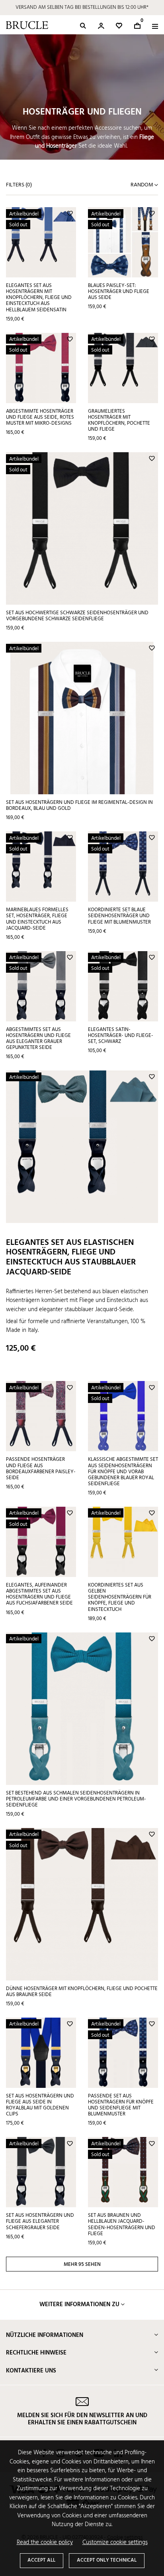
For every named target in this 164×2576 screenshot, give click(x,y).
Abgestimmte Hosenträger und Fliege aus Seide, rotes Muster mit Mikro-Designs (40, 417)
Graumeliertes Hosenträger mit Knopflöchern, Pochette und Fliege (119, 420)
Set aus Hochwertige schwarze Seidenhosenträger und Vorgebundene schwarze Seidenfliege (77, 616)
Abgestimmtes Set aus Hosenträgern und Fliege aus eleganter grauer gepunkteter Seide (38, 1039)
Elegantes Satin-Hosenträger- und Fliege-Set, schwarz (121, 1036)
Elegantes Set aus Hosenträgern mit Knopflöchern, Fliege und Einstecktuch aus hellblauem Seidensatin (39, 298)
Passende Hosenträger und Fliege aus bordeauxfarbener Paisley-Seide (41, 1468)
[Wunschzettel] (119, 26)
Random (143, 185)
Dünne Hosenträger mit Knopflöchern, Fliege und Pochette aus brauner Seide (82, 1992)
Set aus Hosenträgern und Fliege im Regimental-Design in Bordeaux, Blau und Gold (79, 805)
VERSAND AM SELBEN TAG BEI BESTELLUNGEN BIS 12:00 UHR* (82, 7)
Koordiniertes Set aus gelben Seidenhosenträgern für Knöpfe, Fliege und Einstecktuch (120, 1597)
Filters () (19, 185)
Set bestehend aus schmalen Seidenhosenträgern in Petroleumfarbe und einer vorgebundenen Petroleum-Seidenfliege (76, 1799)
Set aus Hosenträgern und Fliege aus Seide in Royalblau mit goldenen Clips (40, 2105)
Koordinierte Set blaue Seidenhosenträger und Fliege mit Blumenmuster (119, 916)
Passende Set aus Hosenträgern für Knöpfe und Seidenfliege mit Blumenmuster (121, 2105)
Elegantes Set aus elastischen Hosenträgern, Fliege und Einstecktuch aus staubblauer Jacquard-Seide (71, 1257)
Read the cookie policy (45, 2543)
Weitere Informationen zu (79, 2305)
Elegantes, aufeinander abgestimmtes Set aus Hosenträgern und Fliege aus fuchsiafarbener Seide (39, 1594)
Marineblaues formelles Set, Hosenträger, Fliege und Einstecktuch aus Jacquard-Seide (37, 919)
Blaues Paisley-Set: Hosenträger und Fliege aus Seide (119, 292)
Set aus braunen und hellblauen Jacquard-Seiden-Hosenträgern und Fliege (122, 2224)
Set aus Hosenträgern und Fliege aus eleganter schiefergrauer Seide (40, 2221)
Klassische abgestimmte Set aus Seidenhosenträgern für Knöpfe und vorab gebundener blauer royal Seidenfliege (123, 1472)
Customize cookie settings (115, 2543)
